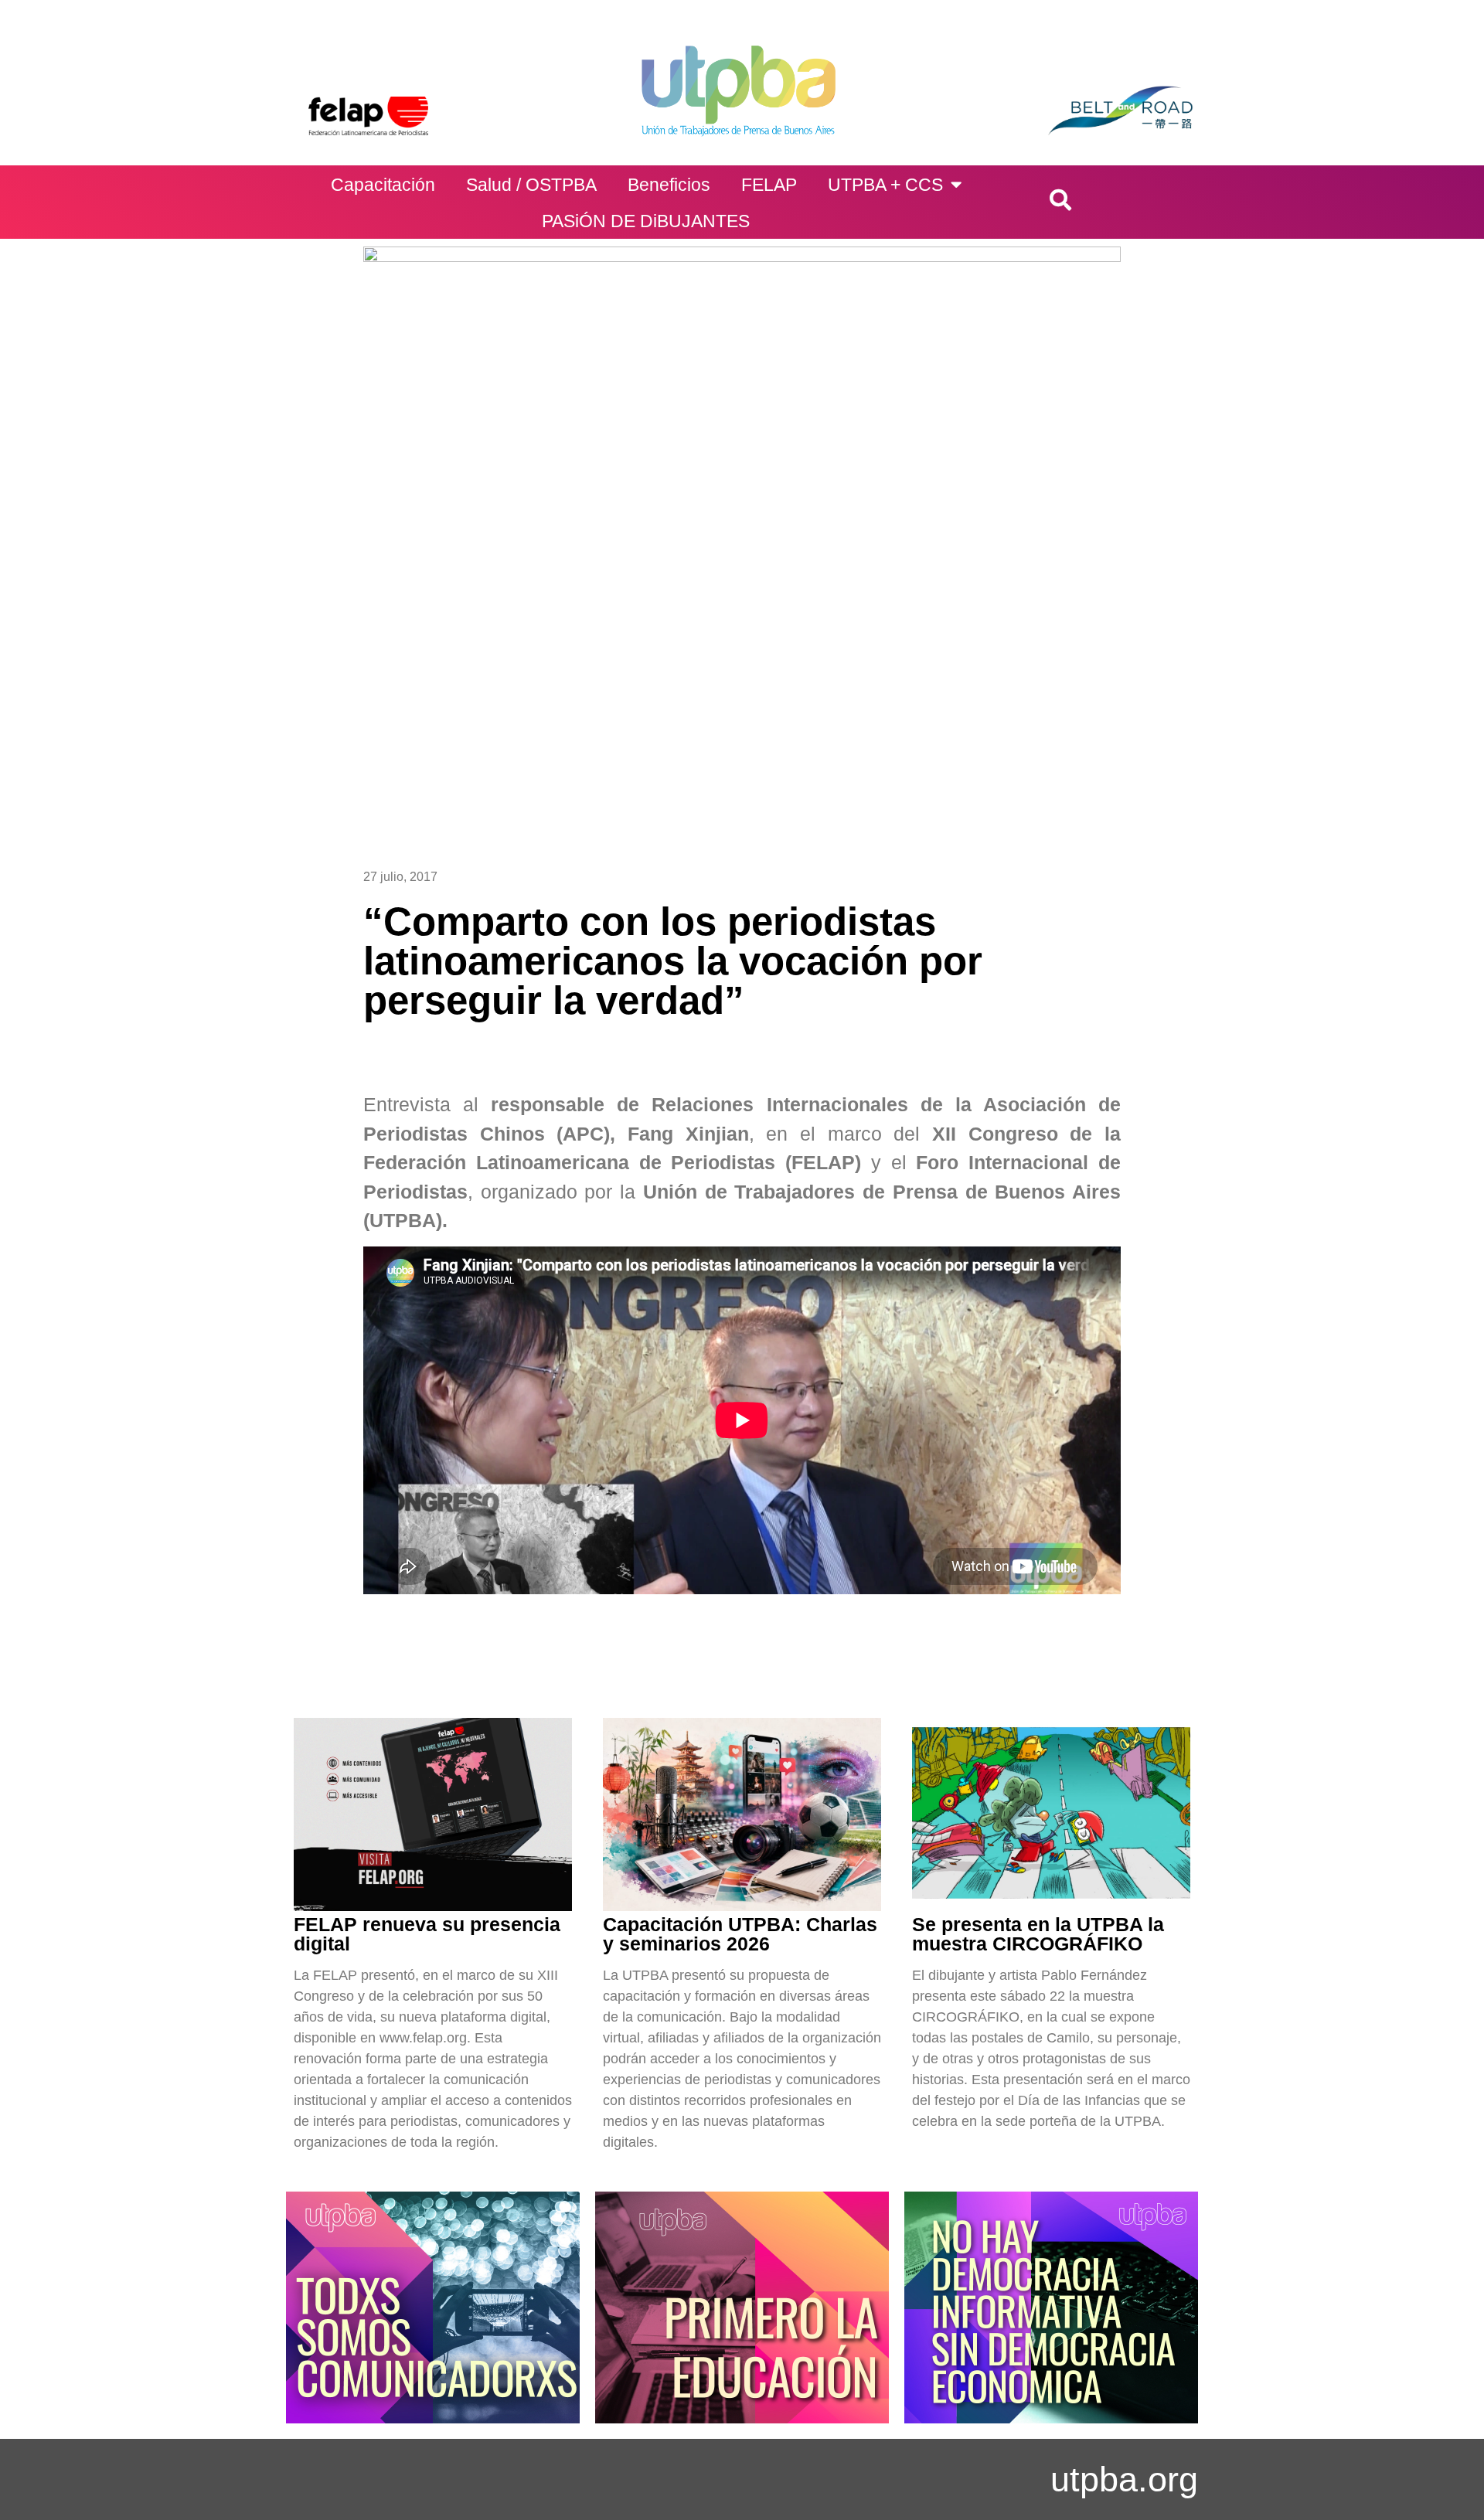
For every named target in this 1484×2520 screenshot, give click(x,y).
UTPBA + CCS (885, 185)
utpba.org (1124, 2479)
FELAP (769, 185)
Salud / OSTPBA (531, 185)
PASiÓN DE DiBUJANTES (646, 221)
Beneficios (669, 185)
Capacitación (383, 185)
